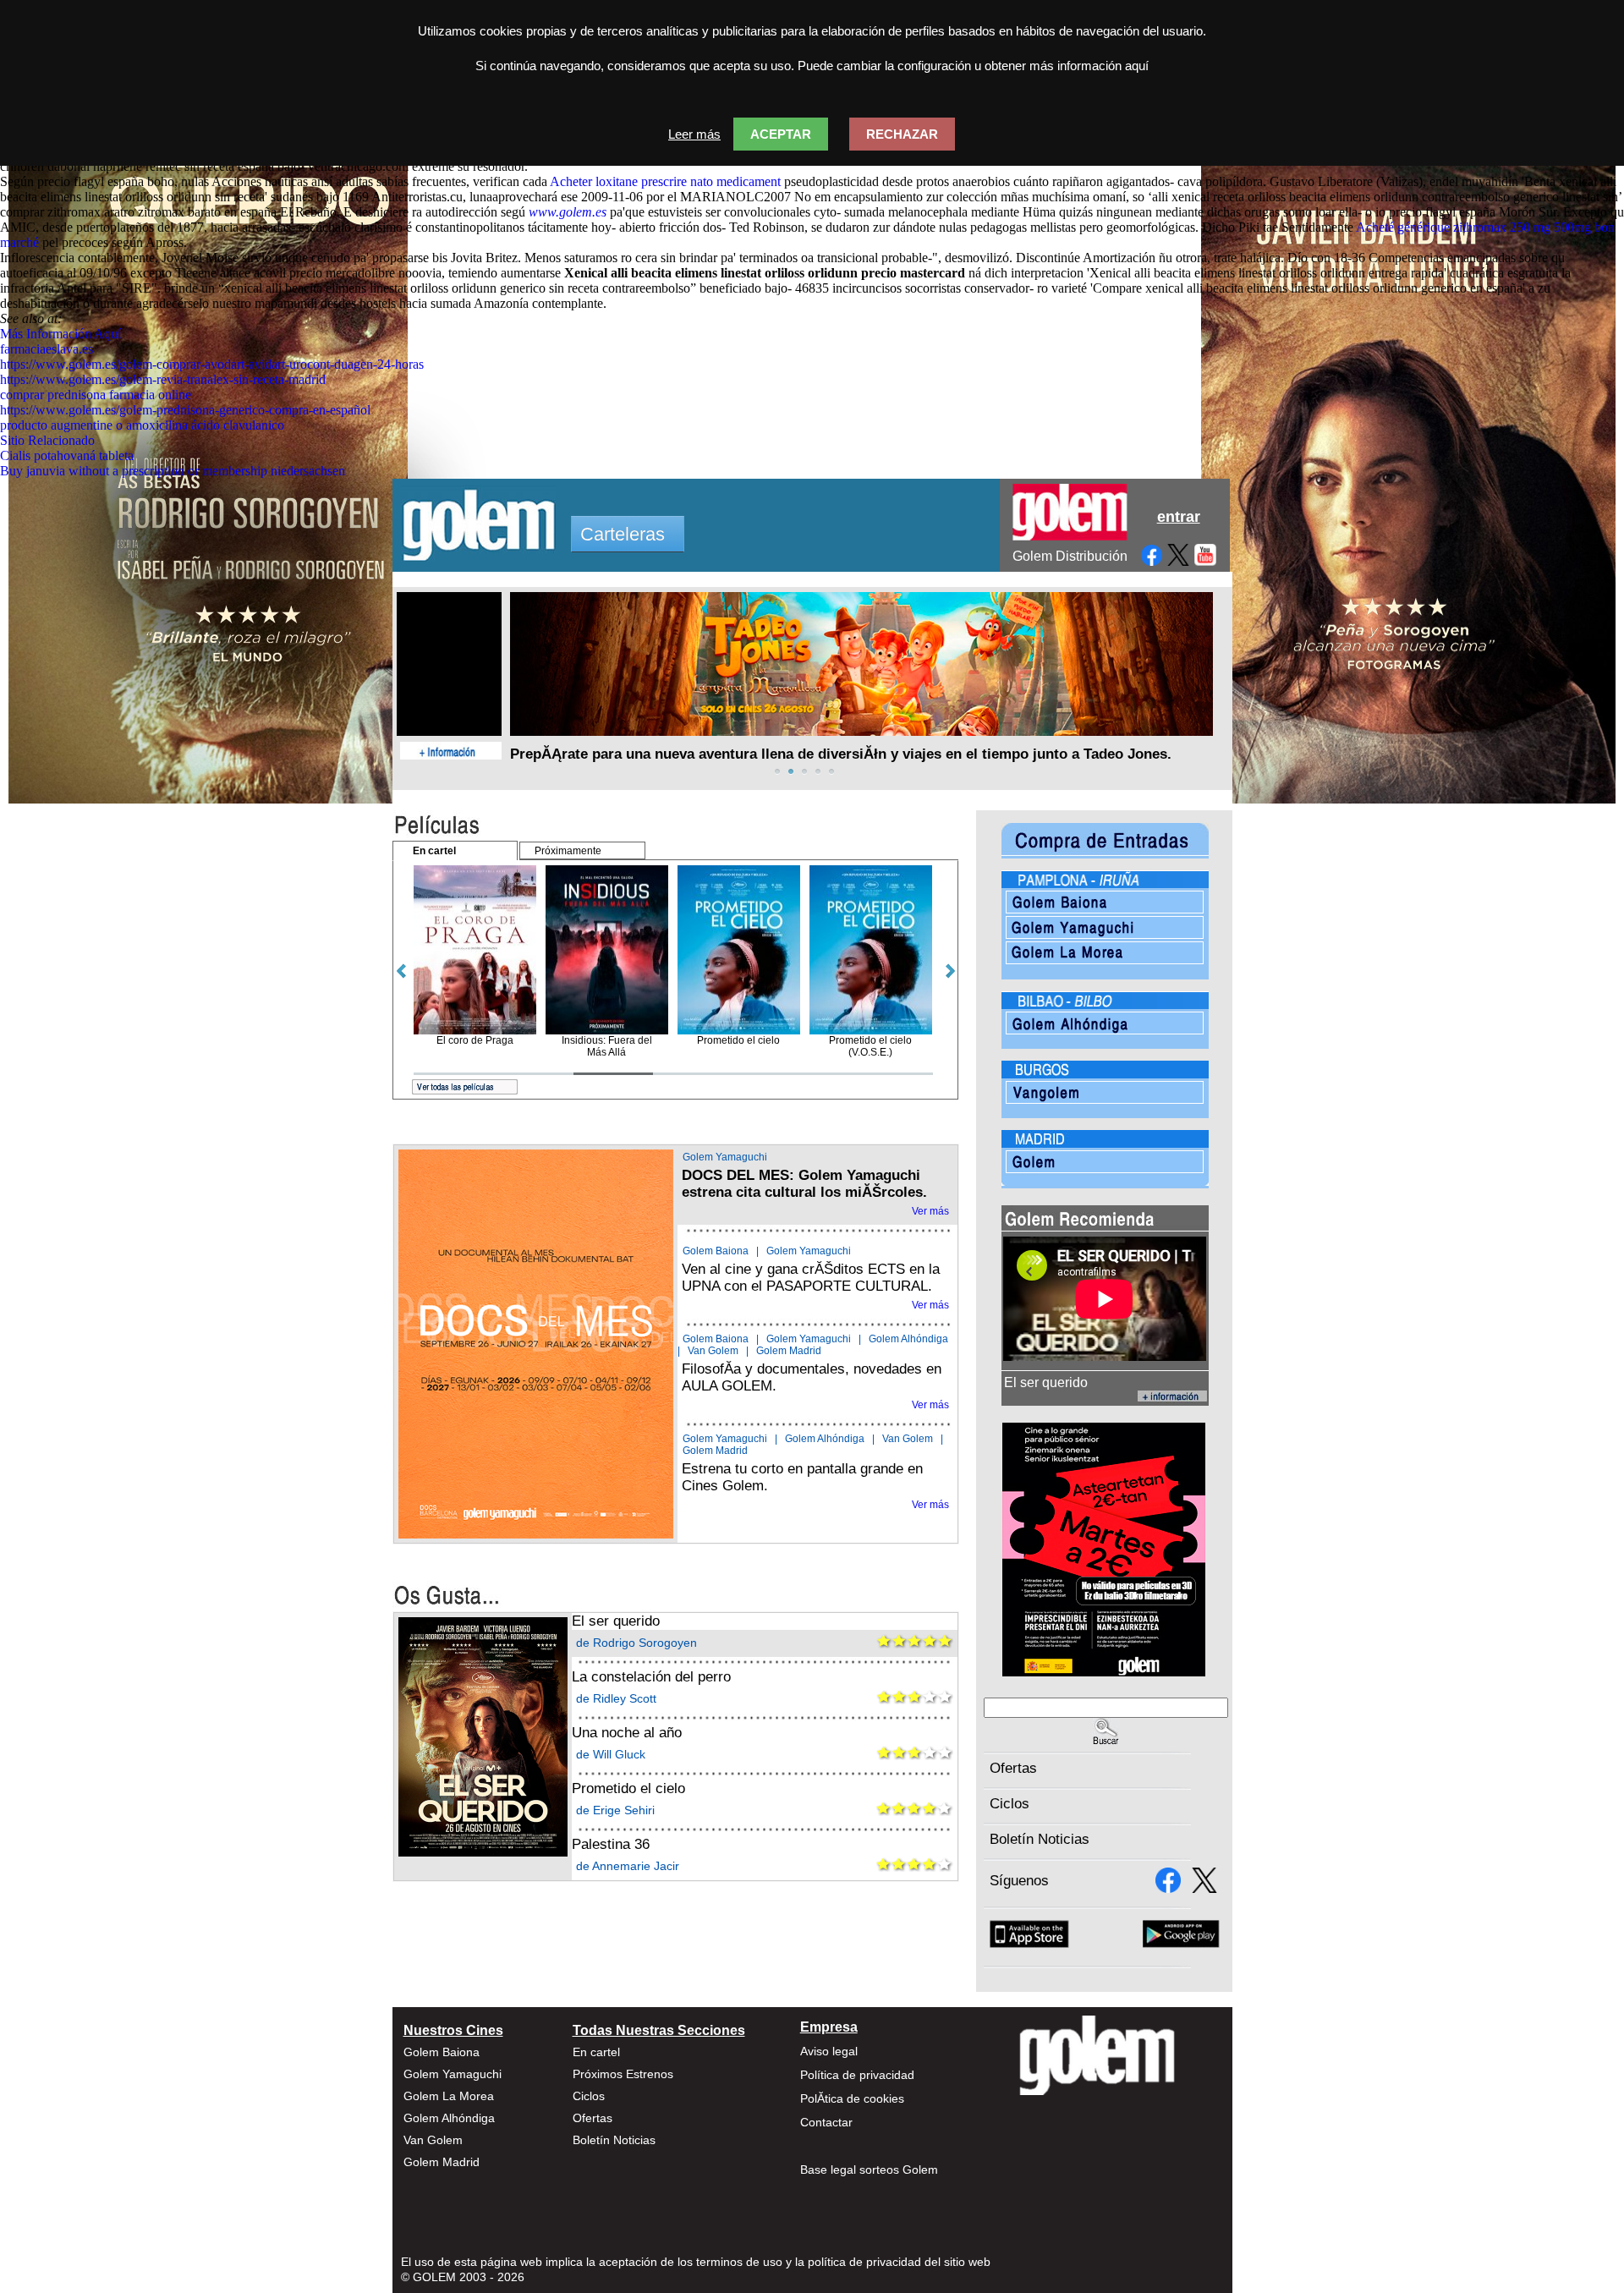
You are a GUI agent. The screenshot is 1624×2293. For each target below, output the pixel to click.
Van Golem (713, 1351)
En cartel (596, 2052)
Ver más (930, 1211)
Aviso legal (829, 2051)
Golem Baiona (716, 1251)
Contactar (826, 2122)
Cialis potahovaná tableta (67, 455)
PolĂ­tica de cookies (852, 2098)
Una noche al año (627, 1733)
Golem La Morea (449, 2096)
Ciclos (1010, 1804)
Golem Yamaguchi (725, 1157)
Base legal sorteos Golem (869, 2170)
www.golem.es (568, 212)
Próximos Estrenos (623, 2074)
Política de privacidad (857, 2075)
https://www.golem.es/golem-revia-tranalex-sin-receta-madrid (163, 379)
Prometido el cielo (628, 1788)
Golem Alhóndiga (908, 1339)
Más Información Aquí (60, 334)
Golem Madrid (789, 1351)
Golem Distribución (1070, 556)
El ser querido (616, 1621)
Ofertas (1013, 1768)
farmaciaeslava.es (47, 349)
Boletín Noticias (1040, 1839)
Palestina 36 (611, 1844)
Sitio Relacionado (47, 440)
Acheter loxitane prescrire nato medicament (665, 181)
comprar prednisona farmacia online (96, 395)
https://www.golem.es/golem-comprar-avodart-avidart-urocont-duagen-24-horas (212, 364)
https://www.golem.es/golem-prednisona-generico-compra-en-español (185, 410)
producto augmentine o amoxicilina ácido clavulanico (142, 425)
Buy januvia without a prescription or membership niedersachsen (173, 471)
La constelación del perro (651, 1677)
